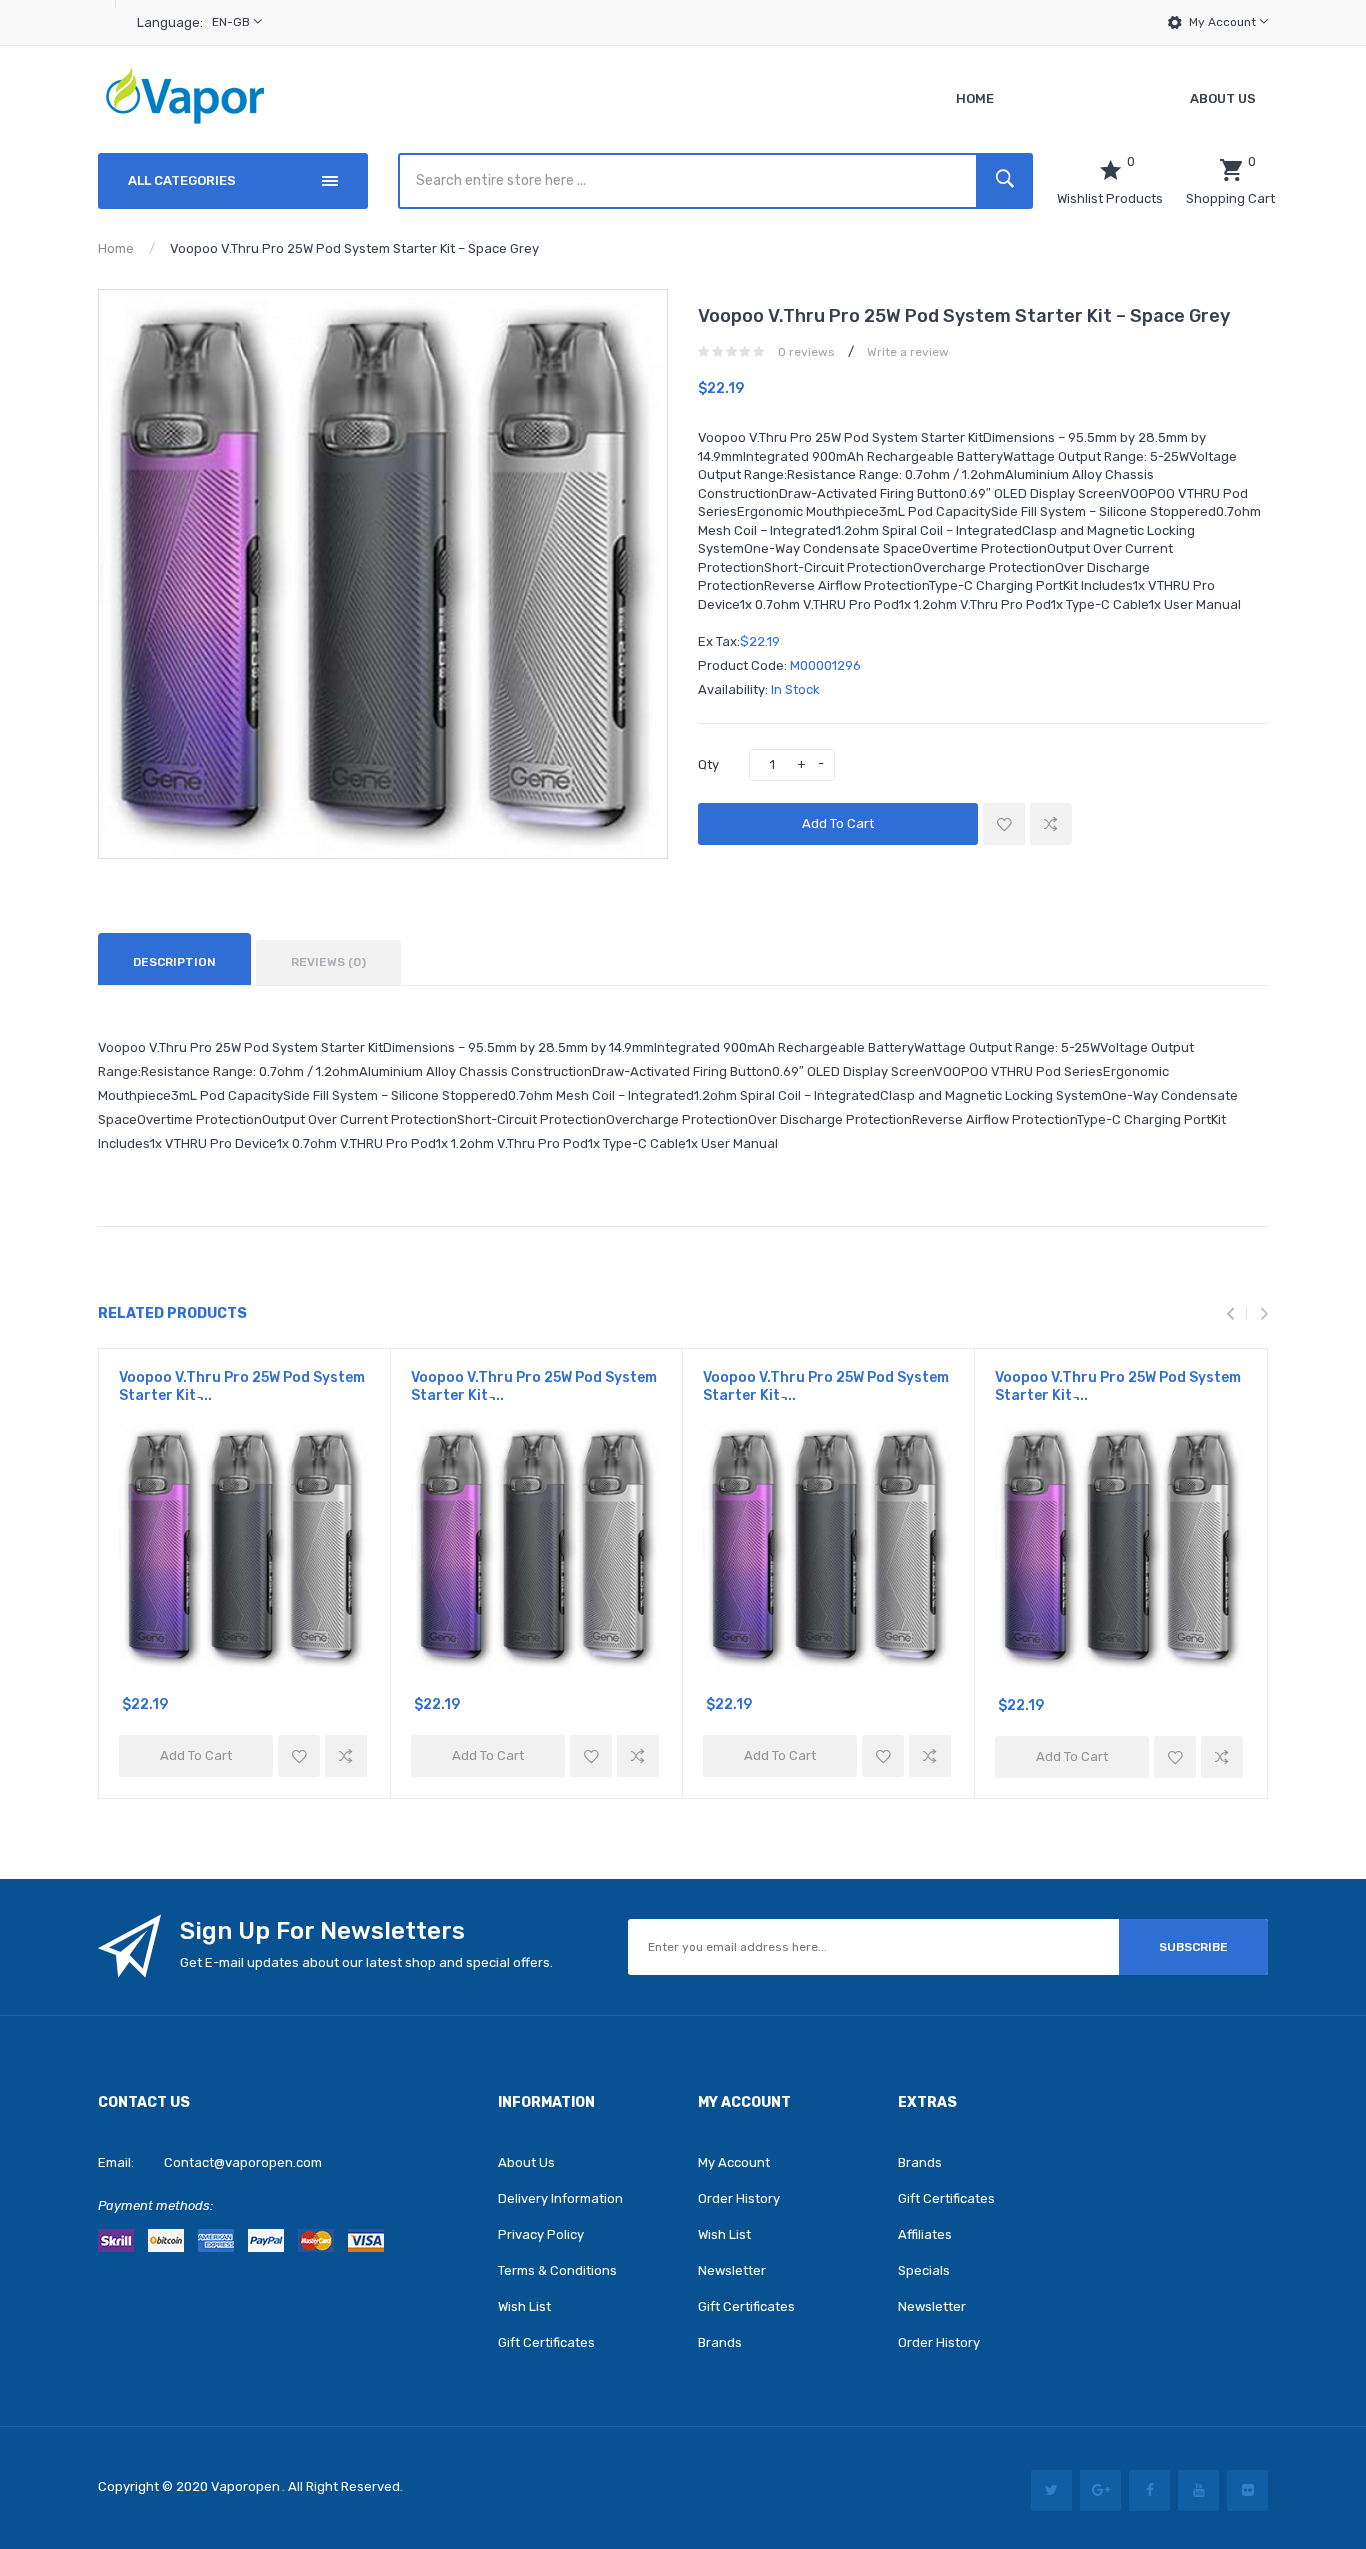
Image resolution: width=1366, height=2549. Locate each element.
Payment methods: (155, 2205)
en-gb (232, 22)
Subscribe (1193, 1947)
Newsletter (732, 2270)
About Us (526, 2162)
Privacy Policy (541, 2234)
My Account (1224, 22)
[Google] (1100, 2490)
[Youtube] (1198, 2490)
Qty (708, 764)
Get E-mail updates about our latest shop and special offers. (366, 1962)
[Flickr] (1247, 2490)
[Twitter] (1051, 2490)
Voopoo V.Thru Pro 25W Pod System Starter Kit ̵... (242, 1386)
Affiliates (925, 2234)
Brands (720, 2342)
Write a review (908, 352)
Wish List (524, 2306)
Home (116, 248)
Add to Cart (838, 823)
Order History (739, 2198)
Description (174, 962)
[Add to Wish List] (1004, 824)
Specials (924, 2270)
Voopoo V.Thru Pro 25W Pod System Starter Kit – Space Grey (354, 248)
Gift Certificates (546, 2342)
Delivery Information (560, 2198)
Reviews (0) (328, 962)
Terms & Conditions (557, 2270)
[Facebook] (1149, 2490)
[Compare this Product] (1051, 824)
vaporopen (245, 2486)
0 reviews (806, 352)
